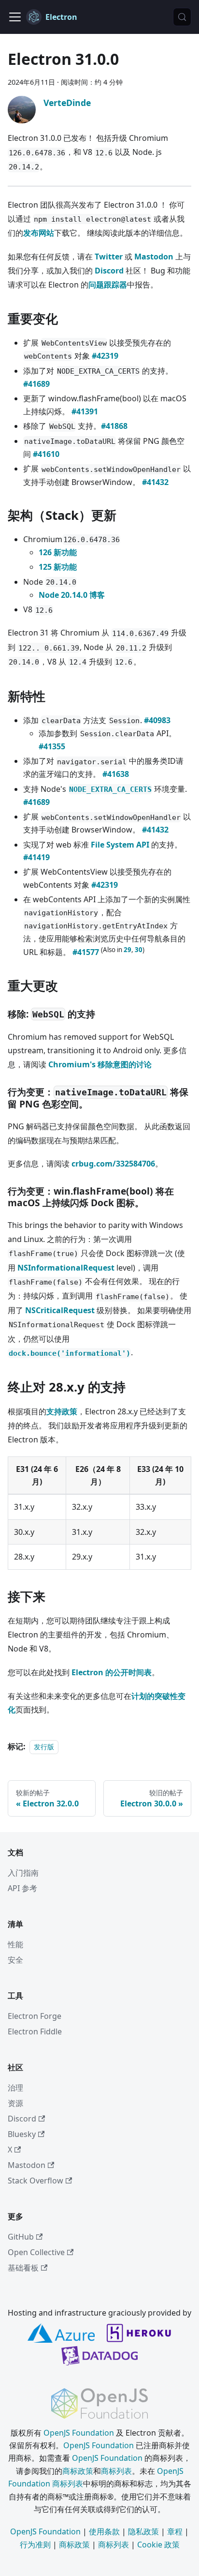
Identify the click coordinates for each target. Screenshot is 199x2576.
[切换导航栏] (15, 17)
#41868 (114, 426)
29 (128, 950)
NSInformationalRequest (66, 1268)
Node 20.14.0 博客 (72, 595)
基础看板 (23, 2268)
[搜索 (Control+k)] (182, 17)
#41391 (85, 411)
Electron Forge (35, 2016)
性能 (15, 1944)
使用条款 (104, 2531)
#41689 (36, 384)
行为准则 (35, 2545)
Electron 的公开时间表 (112, 1672)
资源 (15, 2103)
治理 (15, 2088)
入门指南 (23, 1873)
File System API (120, 845)
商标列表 (116, 2471)
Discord (109, 271)
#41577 (86, 952)
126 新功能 (58, 552)
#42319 (105, 356)
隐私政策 (143, 2531)
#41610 (46, 454)
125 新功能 (58, 567)
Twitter (109, 257)
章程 (175, 2531)
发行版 (44, 1747)
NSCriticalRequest (60, 1310)
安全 (15, 1960)
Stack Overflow (36, 2181)
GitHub (21, 2237)
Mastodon (154, 257)
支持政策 (62, 1411)
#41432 (155, 482)
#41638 (116, 774)
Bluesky (22, 2134)
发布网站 (39, 233)
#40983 (157, 720)
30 (139, 950)
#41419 (36, 857)
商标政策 (78, 2471)
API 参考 (22, 1888)
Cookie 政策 (158, 2545)
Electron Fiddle (35, 2031)
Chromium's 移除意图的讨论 (100, 1064)
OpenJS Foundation (79, 2433)
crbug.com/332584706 (113, 1164)
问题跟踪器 (108, 285)
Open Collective (36, 2252)
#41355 (52, 746)
